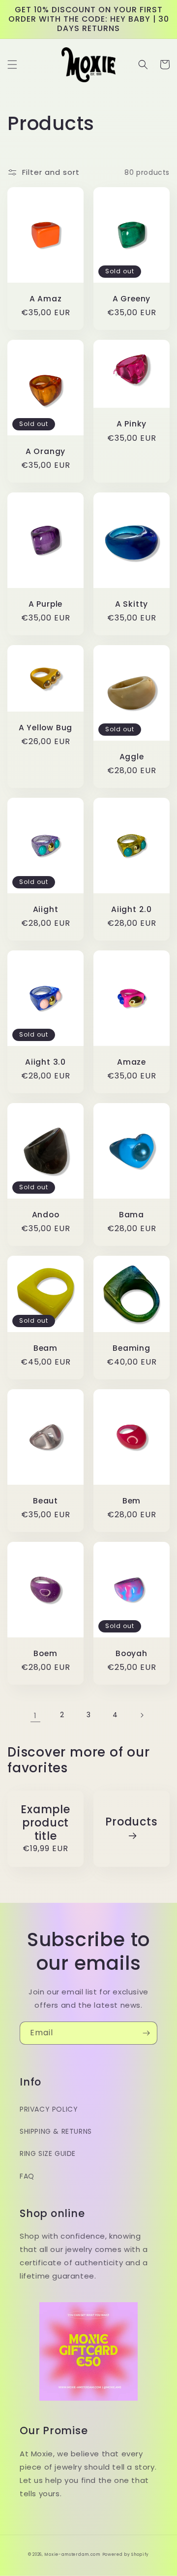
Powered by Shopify (126, 2554)
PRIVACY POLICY (49, 2109)
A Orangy (45, 451)
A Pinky (132, 424)
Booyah (132, 1653)
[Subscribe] (146, 2033)
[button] (12, 65)
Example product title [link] (45, 1823)
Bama (132, 1215)
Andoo (46, 1215)
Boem (45, 1653)
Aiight (46, 909)
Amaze (132, 1062)
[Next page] (142, 1715)
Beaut (45, 1501)
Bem (132, 1501)
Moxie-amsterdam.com (72, 2554)
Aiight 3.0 (45, 1062)
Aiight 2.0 (132, 909)
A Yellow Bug (45, 728)
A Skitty (132, 604)
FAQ (27, 2176)
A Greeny (132, 299)
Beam (45, 1348)
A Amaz (46, 299)
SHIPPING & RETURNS (56, 2131)
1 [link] (35, 1715)
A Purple (45, 604)
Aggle (132, 757)
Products (131, 1822)
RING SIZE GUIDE (48, 2153)
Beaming (131, 1348)
